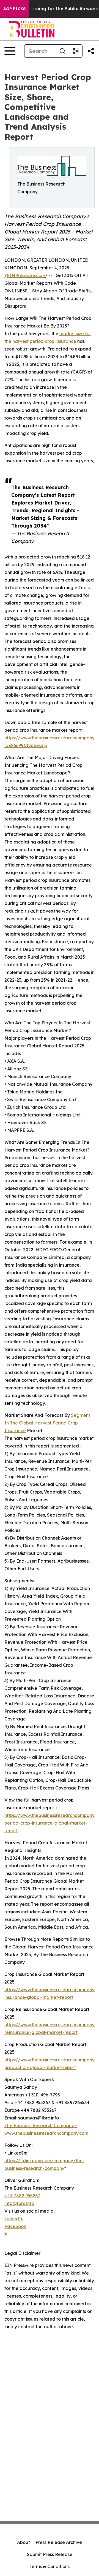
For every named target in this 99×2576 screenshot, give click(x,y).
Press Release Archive (59, 2542)
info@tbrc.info (19, 2203)
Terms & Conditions (50, 2566)
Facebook (15, 2226)
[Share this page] (91, 51)
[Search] (62, 51)
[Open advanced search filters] (76, 51)
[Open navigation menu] (10, 51)
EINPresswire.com (26, 275)
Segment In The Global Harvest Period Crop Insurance (47, 1423)
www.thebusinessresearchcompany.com (46, 2133)
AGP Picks (14, 9)
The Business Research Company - (41, 2125)
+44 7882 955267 (22, 2196)
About (24, 2542)
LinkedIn (14, 2219)
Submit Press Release (50, 2554)
